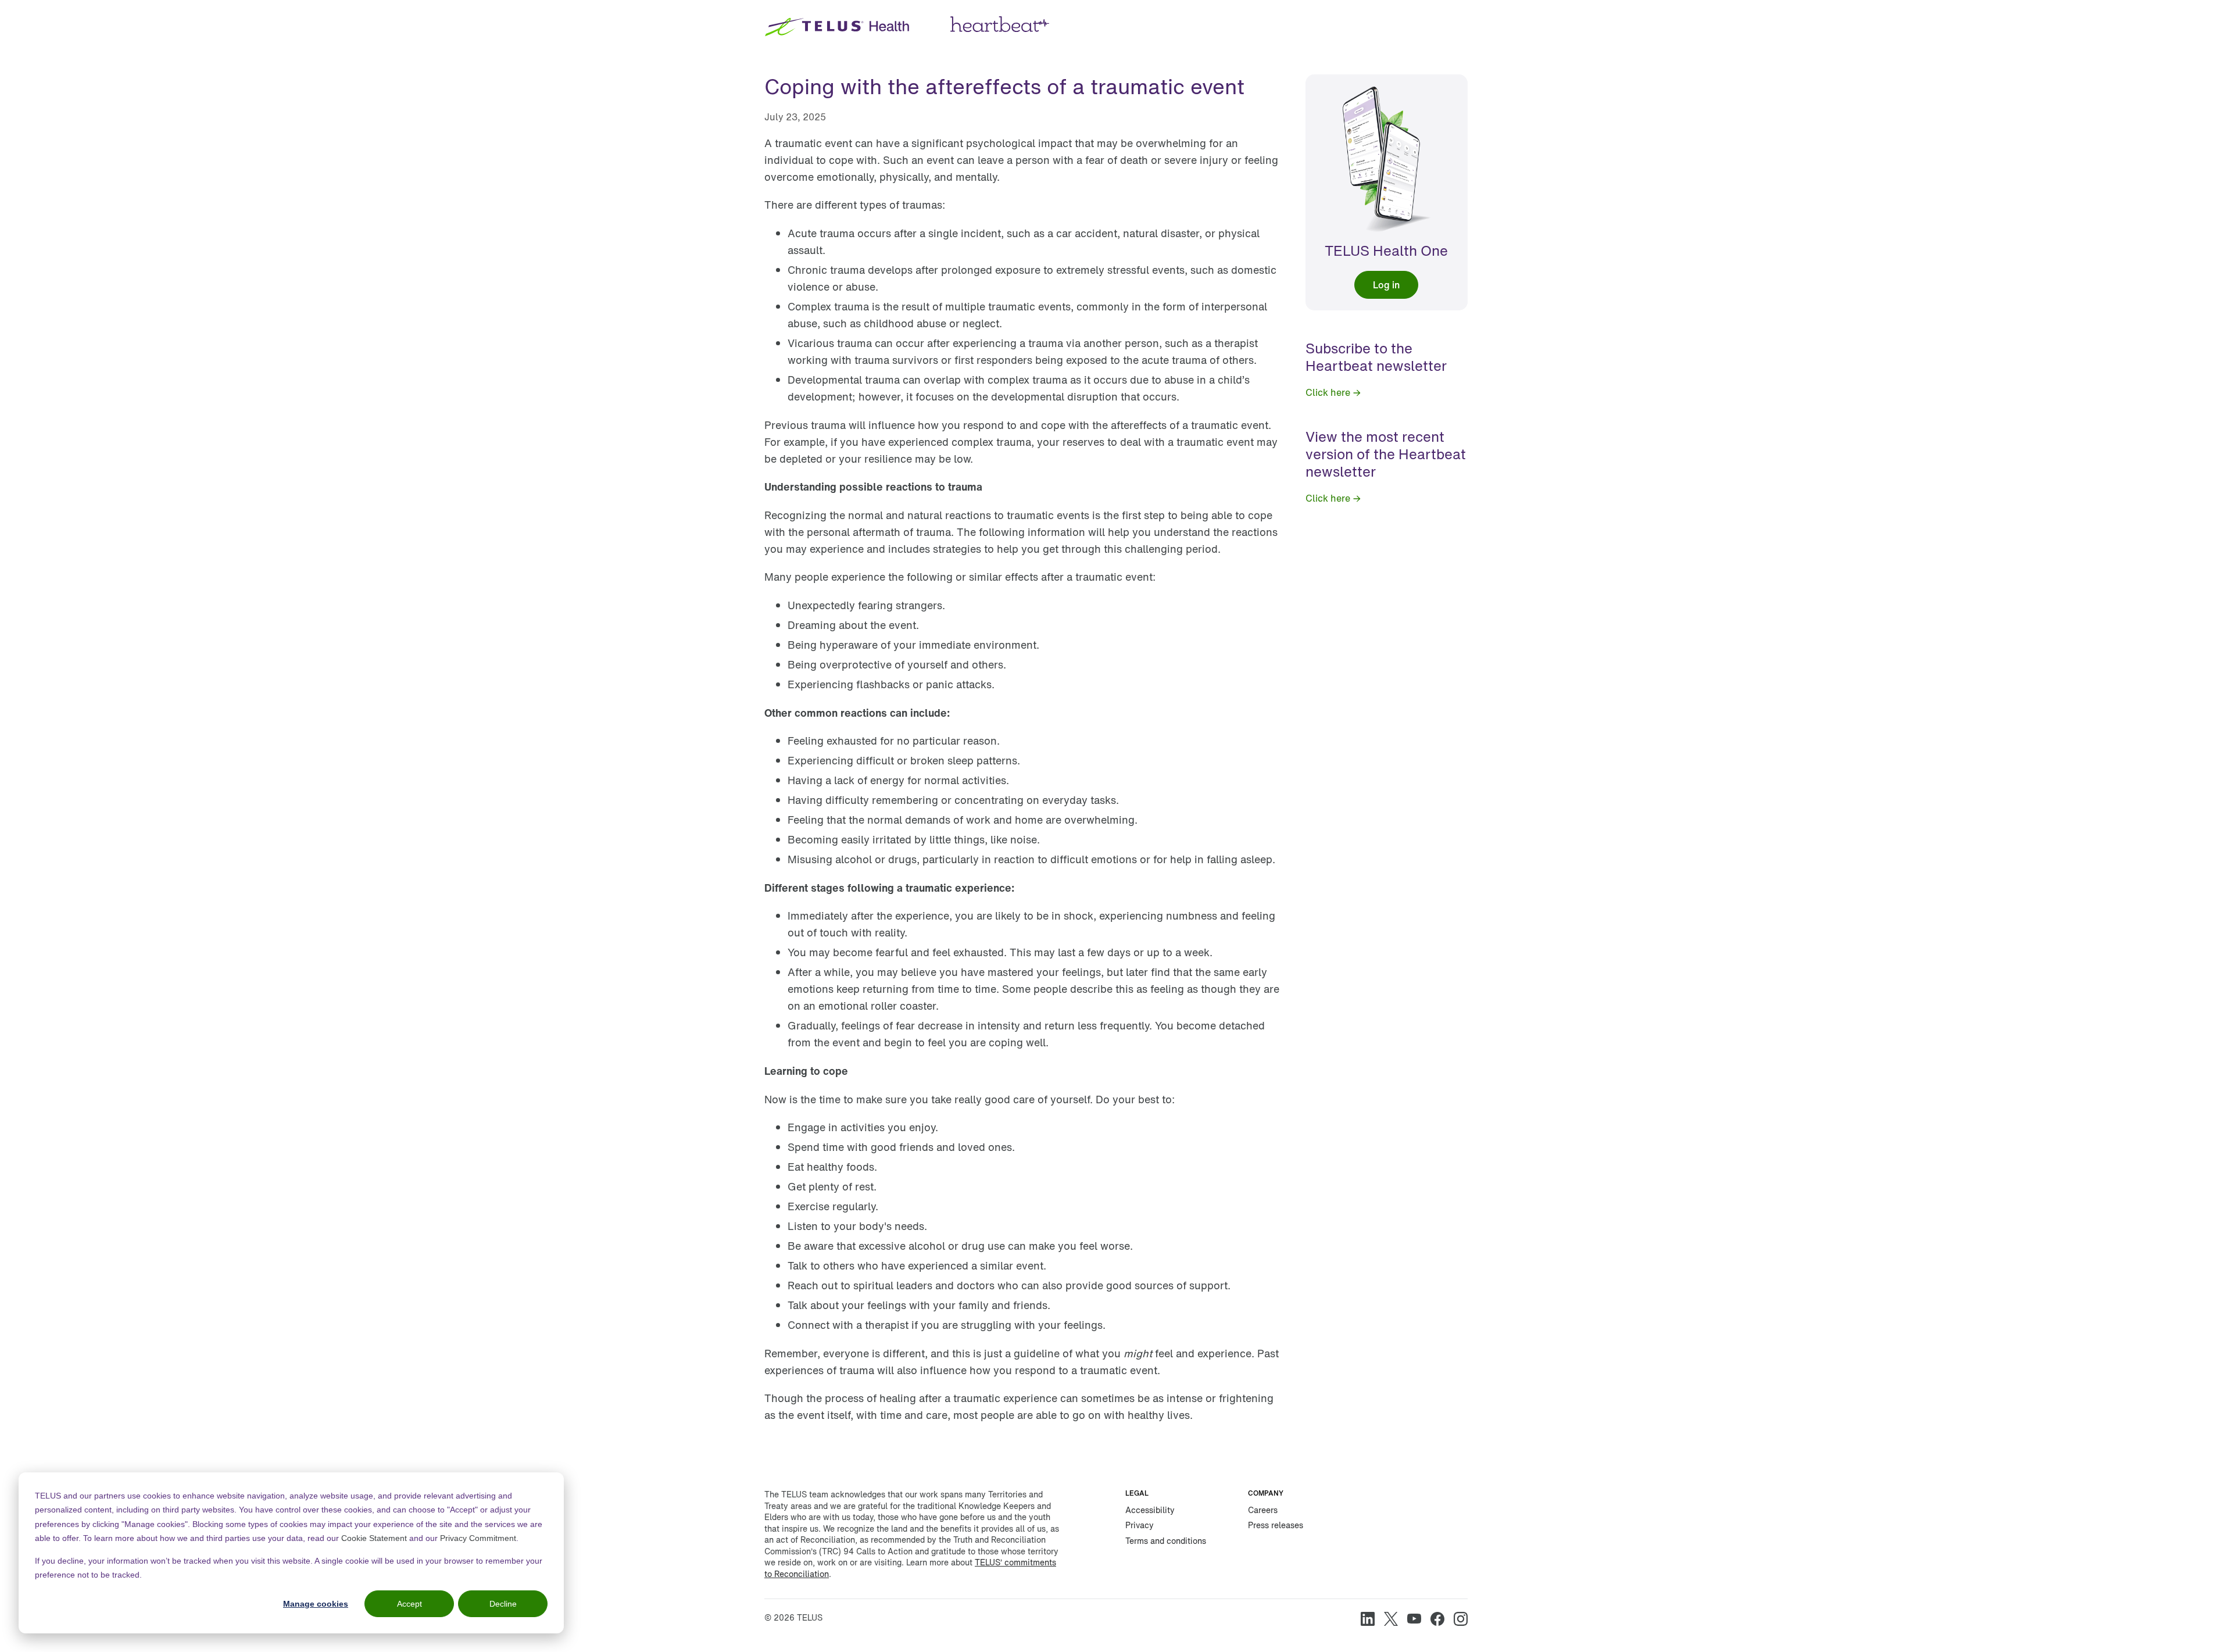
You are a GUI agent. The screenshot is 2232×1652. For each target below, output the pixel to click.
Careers (1263, 1510)
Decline (503, 1604)
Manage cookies (316, 1604)
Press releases (1276, 1525)
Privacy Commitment (478, 1538)
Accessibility (1150, 1510)
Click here (1328, 392)
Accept (409, 1604)
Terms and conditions (1166, 1541)
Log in (1386, 285)
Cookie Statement (374, 1538)
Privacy (1140, 1525)
